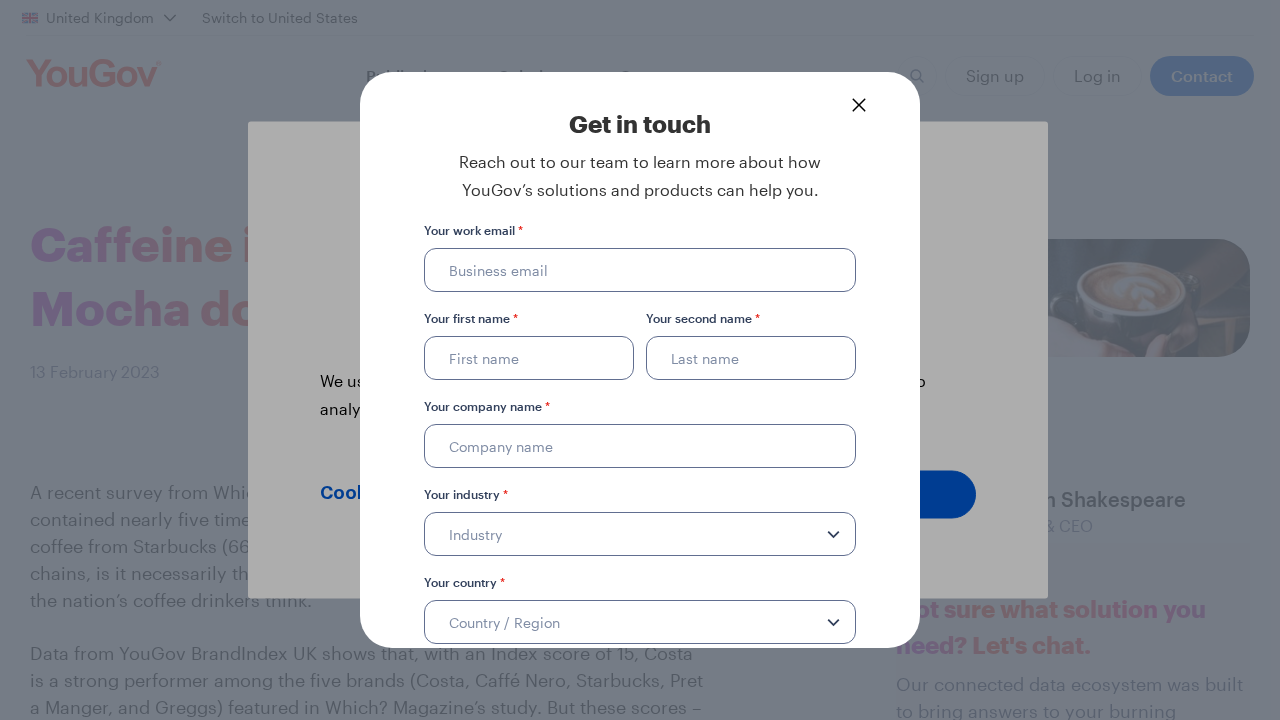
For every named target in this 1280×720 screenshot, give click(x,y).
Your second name (703, 318)
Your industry (466, 494)
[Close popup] (859, 105)
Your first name (471, 318)
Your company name (487, 406)
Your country (464, 582)
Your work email (473, 230)
